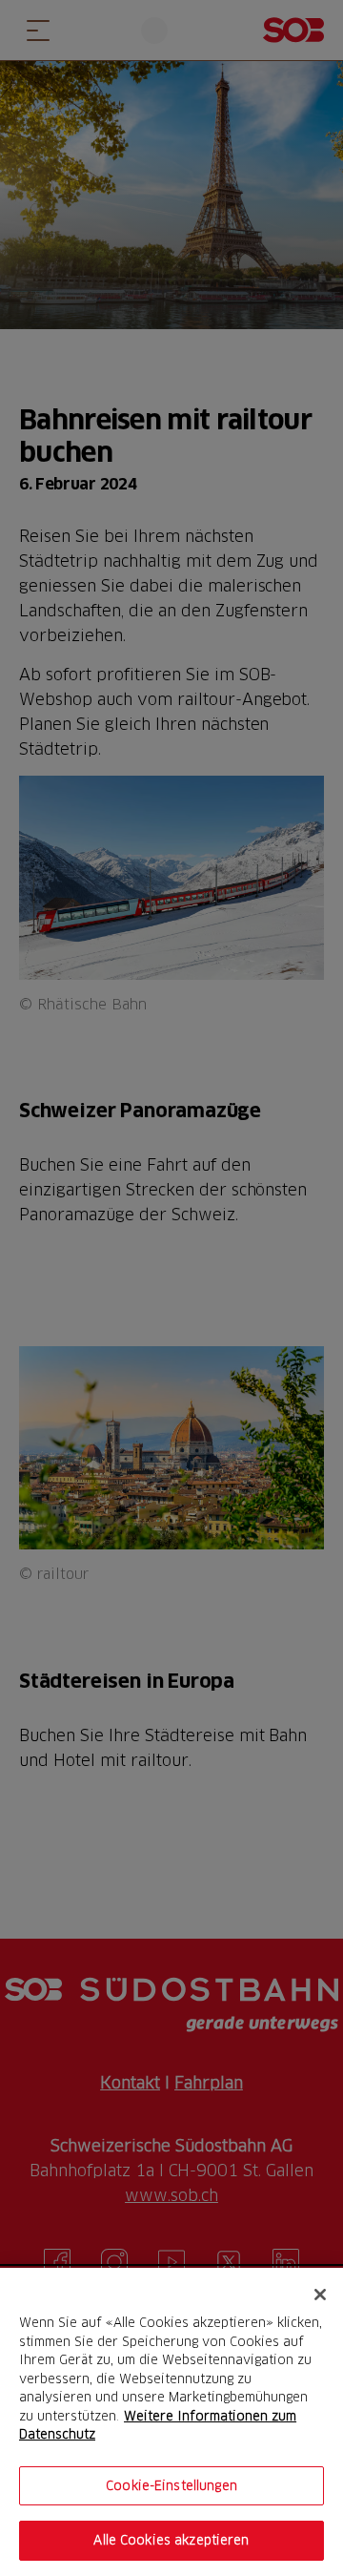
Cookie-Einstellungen (171, 2485)
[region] (171, 2422)
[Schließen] (320, 2295)
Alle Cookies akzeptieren (171, 2540)
